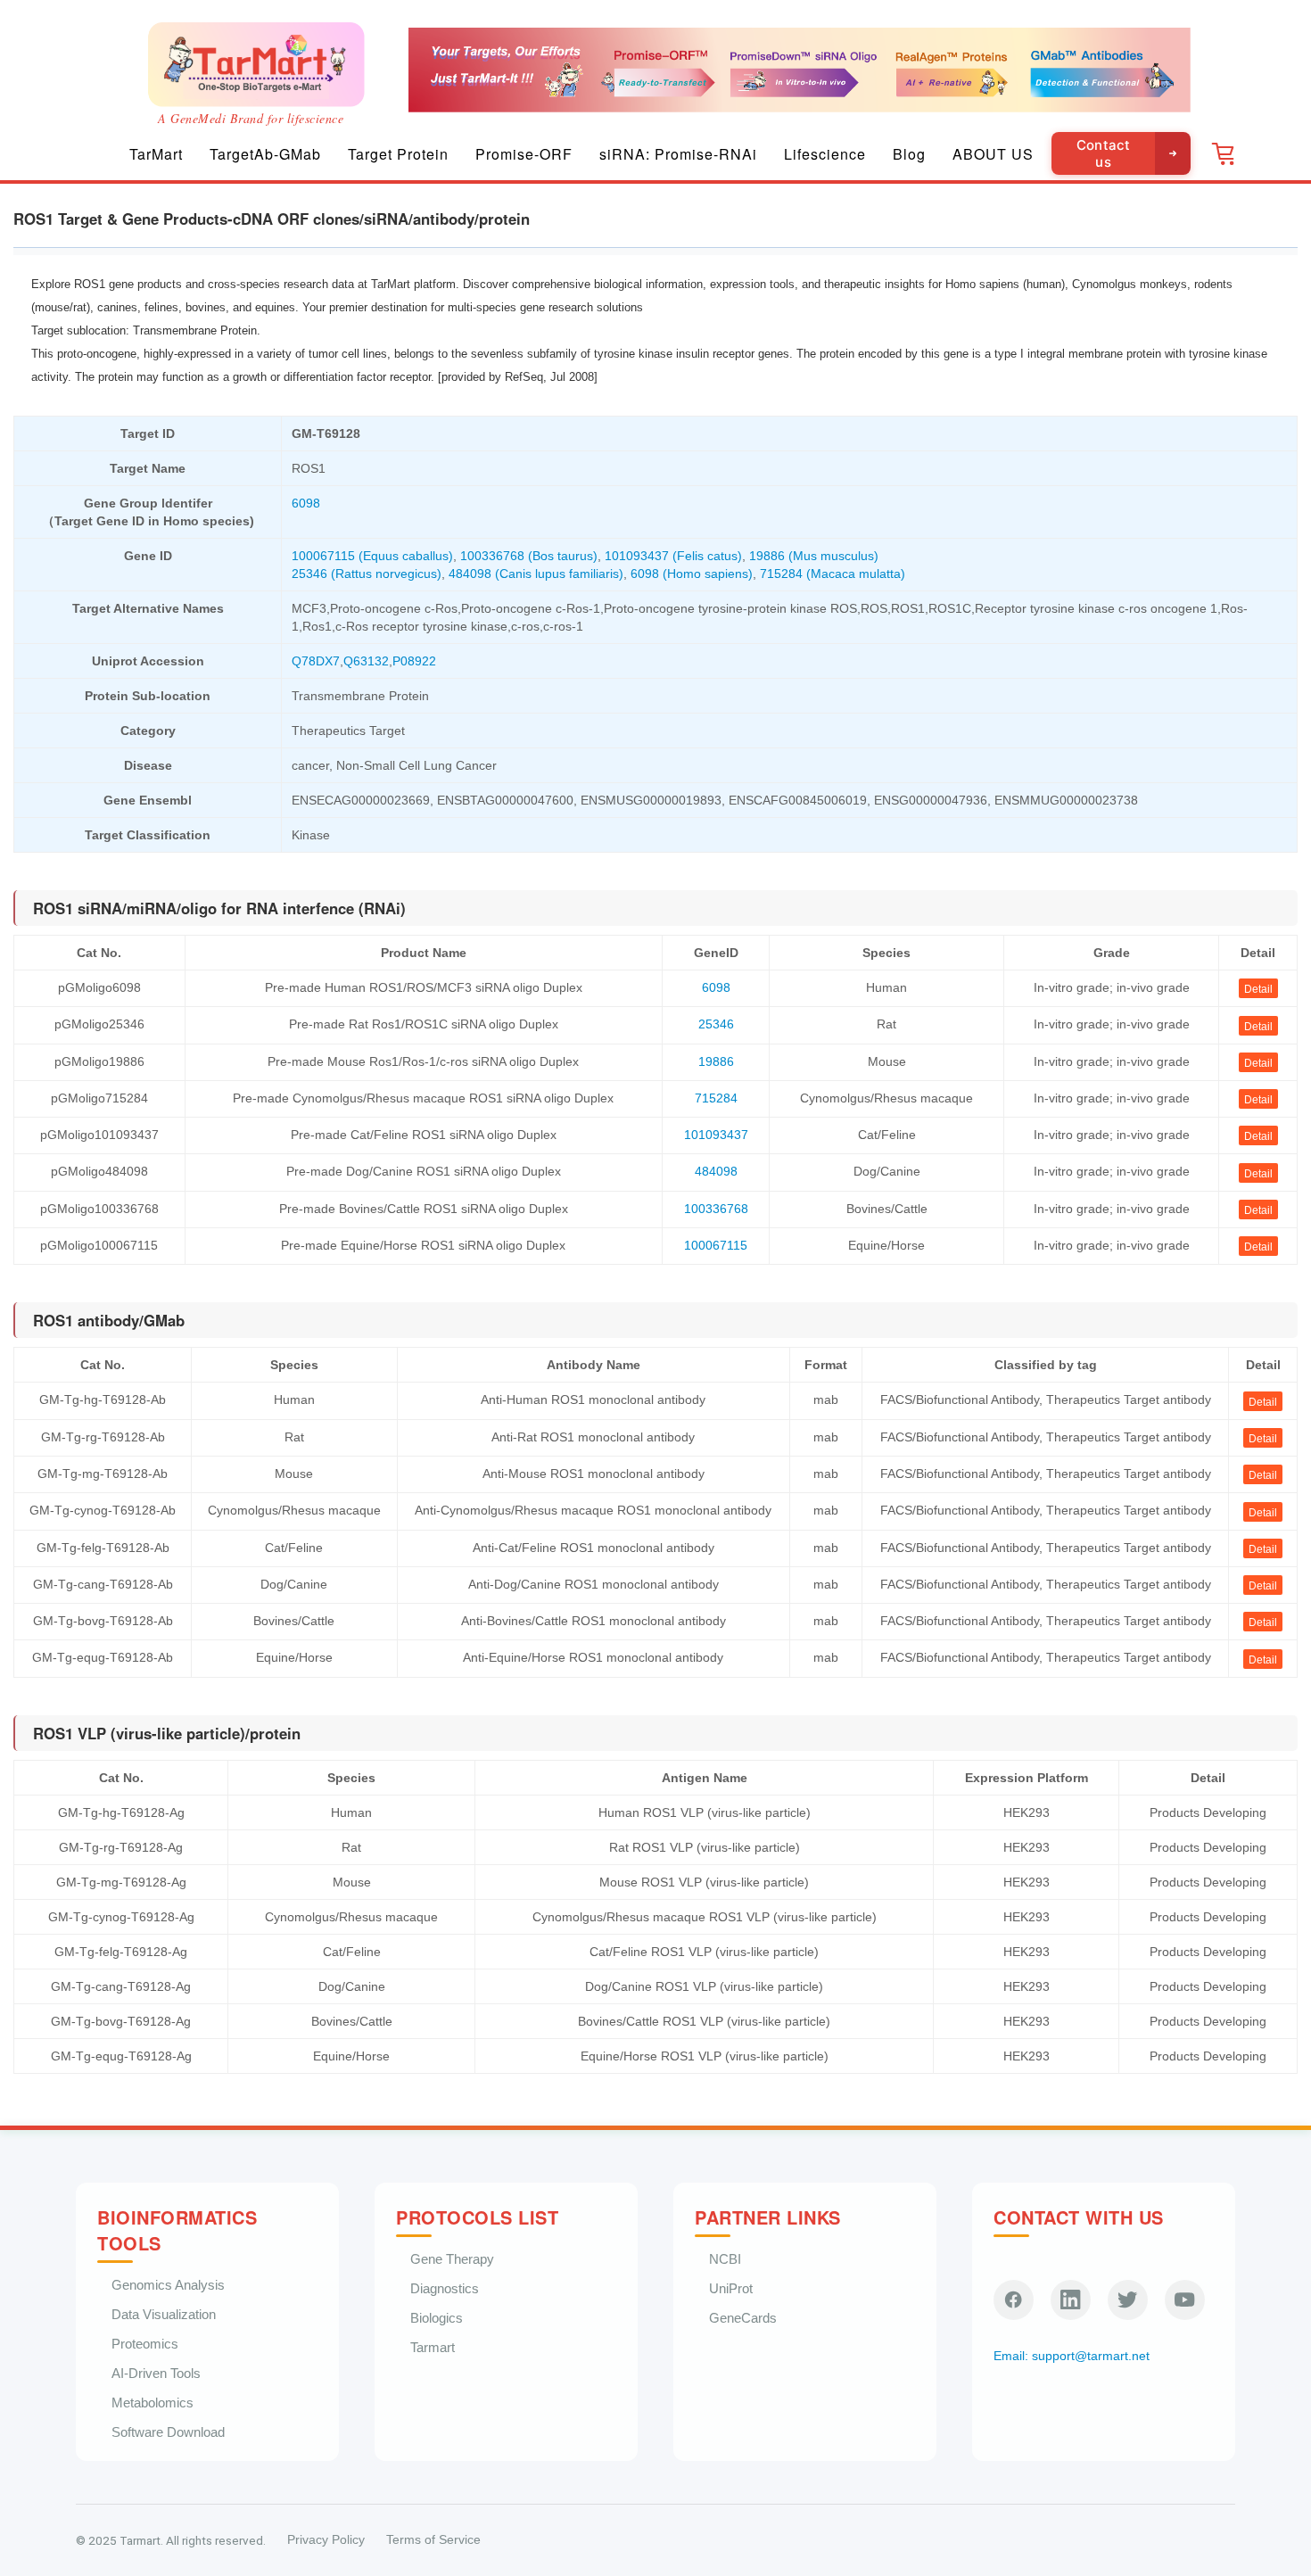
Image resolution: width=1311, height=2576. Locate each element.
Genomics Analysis (168, 2285)
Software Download (168, 2432)
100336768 (716, 1209)
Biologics (437, 2318)
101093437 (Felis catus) (673, 556)
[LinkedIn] (1071, 2300)
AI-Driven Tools (156, 2373)
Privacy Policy (326, 2540)
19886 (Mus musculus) (814, 556)
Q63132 (366, 661)
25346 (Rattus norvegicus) (367, 574)
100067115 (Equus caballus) (372, 556)
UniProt (731, 2288)
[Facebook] (1014, 2300)
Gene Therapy (452, 2259)
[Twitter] (1128, 2300)
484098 (716, 1171)
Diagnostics (445, 2288)
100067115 (716, 1245)
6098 (306, 503)
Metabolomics (153, 2403)
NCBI (725, 2259)
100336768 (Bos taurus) (529, 556)
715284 (716, 1098)
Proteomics (145, 2344)
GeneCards (743, 2318)
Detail (1258, 989)
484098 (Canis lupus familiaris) (536, 574)
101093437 (716, 1135)
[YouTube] (1185, 2300)
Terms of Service (433, 2540)
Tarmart (433, 2347)
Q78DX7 (316, 661)
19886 (716, 1061)
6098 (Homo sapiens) (692, 574)
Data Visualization (164, 2314)
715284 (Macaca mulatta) (833, 574)
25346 (716, 1024)
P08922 (414, 661)
